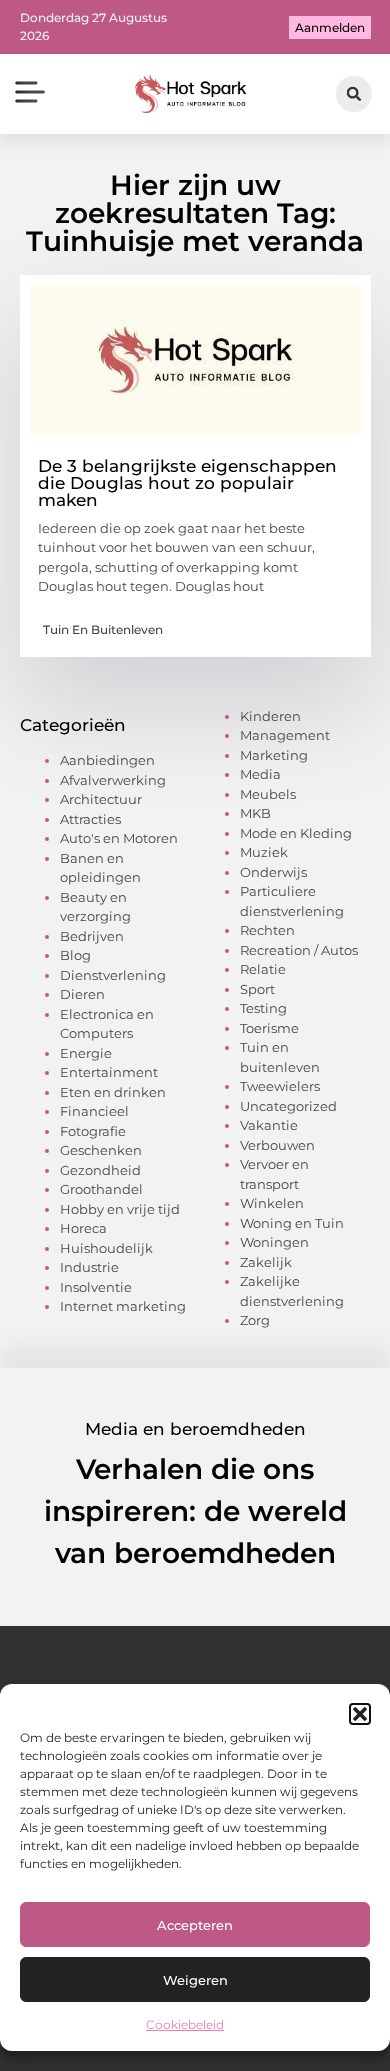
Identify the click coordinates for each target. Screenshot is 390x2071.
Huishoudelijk (106, 1248)
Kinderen (270, 716)
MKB (255, 813)
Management (285, 735)
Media (260, 774)
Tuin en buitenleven (103, 629)
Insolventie (96, 1287)
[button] (360, 1714)
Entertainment (109, 1072)
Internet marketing (123, 1306)
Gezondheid (100, 1170)
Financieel (94, 1111)
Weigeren (195, 1980)
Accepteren (195, 1925)
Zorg (255, 1320)
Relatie (263, 969)
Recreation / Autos (299, 950)
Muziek (264, 852)
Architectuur (101, 799)
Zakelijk (266, 1262)
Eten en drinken (113, 1092)
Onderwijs (273, 872)
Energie (86, 1053)
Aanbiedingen (107, 760)
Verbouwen (277, 1145)
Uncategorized (288, 1106)
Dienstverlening (113, 975)
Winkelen (272, 1203)
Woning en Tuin (292, 1223)
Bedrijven (92, 936)
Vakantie (269, 1125)
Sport (257, 989)
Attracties (90, 819)
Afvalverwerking (113, 780)
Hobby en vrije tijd (120, 1209)
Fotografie (93, 1131)
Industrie (89, 1267)
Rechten (267, 930)
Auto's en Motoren (119, 838)
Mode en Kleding (296, 833)
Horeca (83, 1228)
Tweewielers (280, 1086)
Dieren (82, 994)
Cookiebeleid (185, 2024)
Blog (75, 955)
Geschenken (101, 1150)
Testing (263, 1008)
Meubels (268, 794)
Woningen (274, 1242)
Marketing (274, 755)
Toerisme (269, 1028)
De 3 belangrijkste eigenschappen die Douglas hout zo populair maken (187, 483)
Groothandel (101, 1189)
